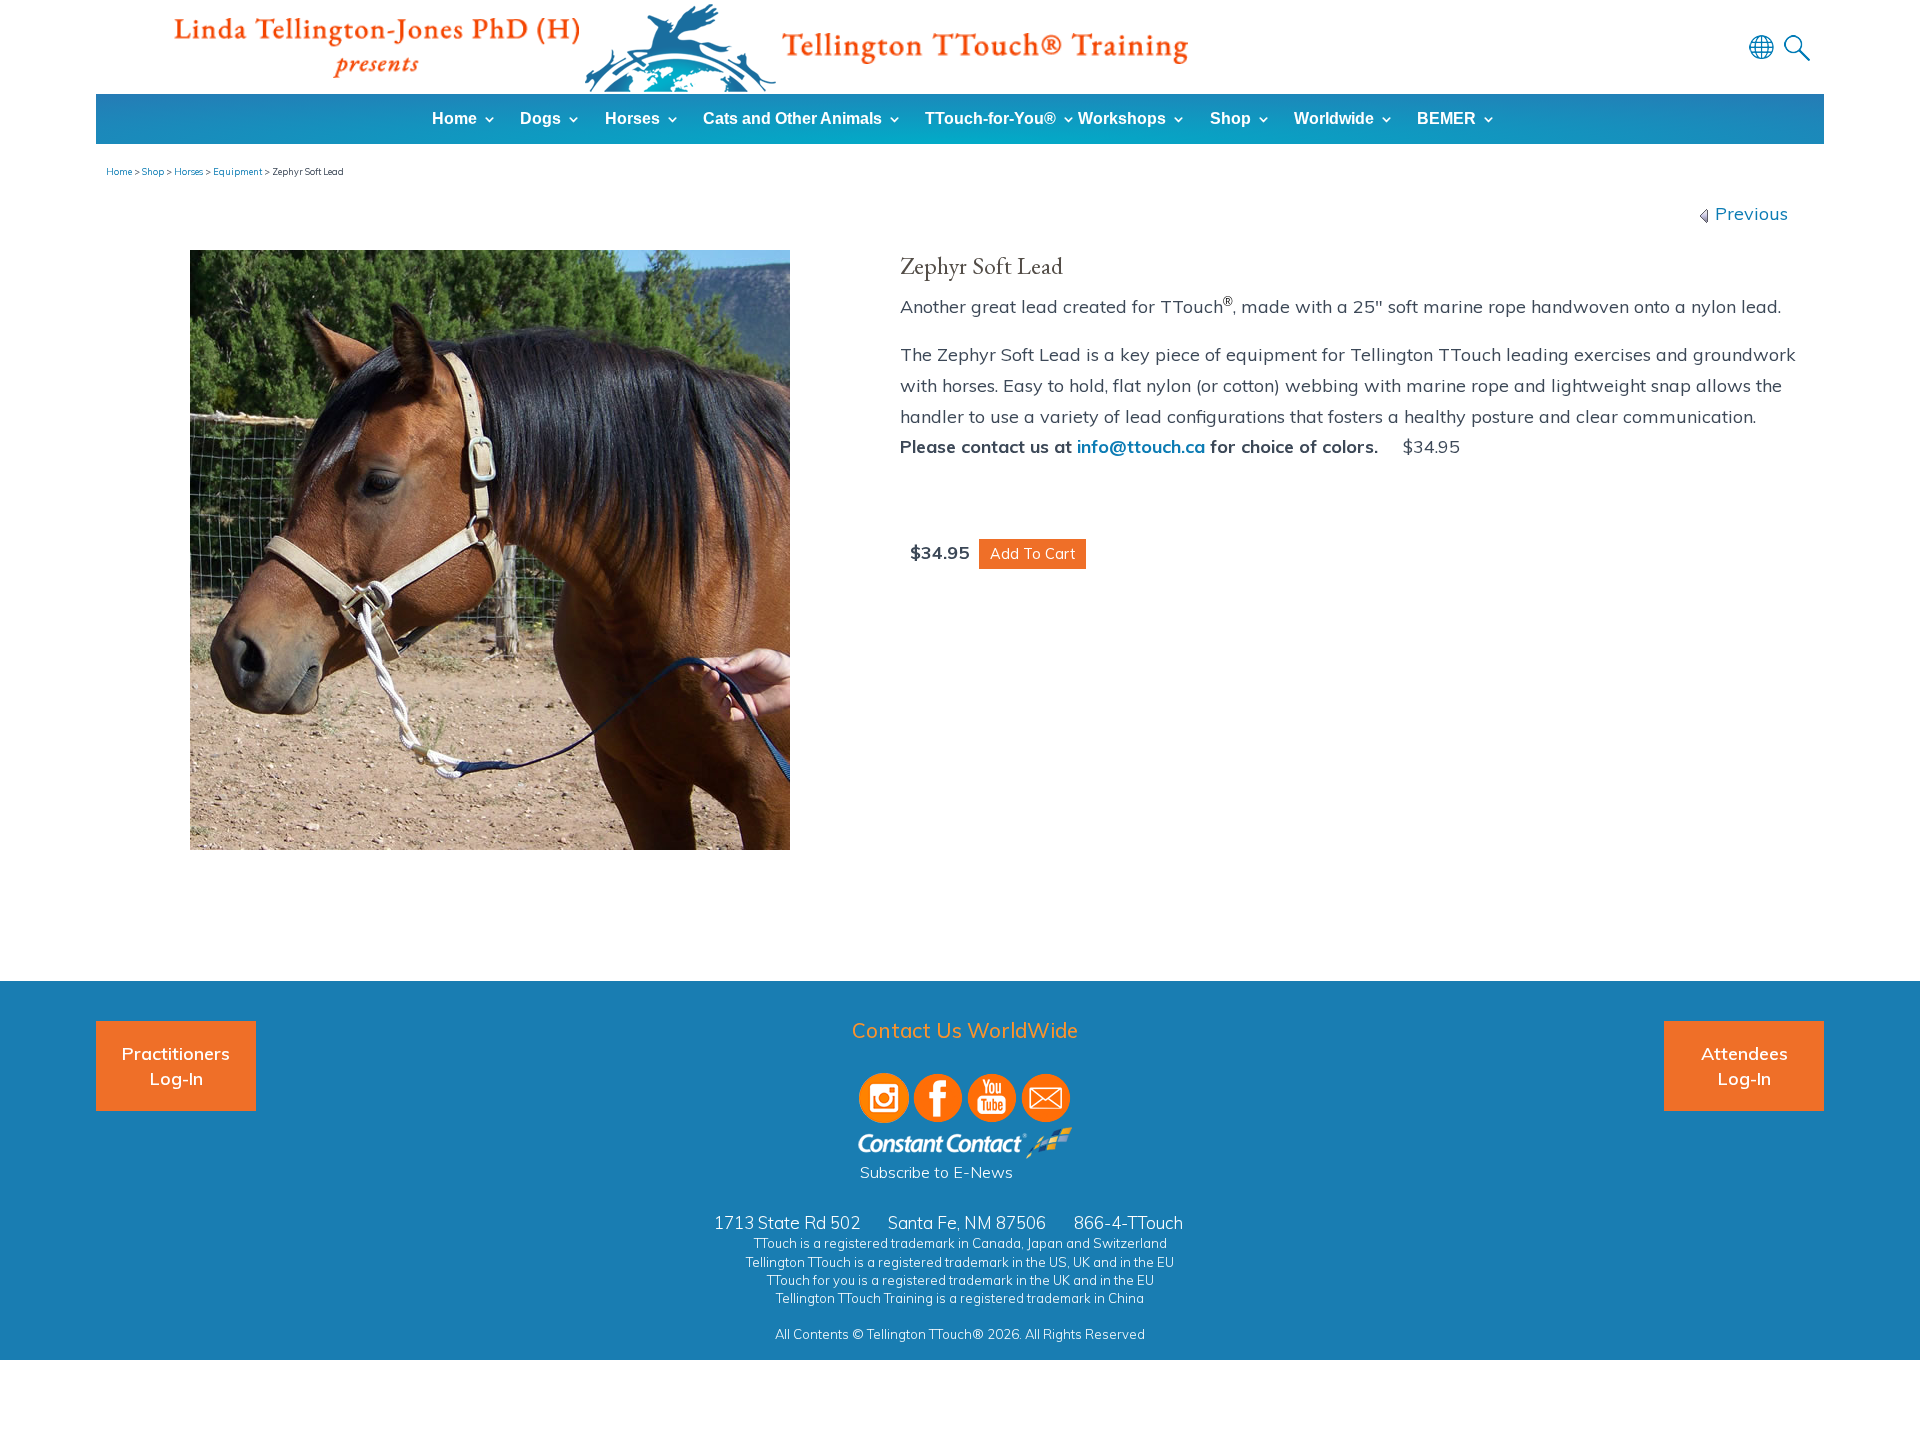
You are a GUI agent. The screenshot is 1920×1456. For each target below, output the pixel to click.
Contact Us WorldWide (965, 1030)
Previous (1749, 213)
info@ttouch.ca (1141, 446)
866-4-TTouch (1128, 1222)
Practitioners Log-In (176, 1066)
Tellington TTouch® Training (681, 48)
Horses (188, 171)
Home (119, 171)
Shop (153, 171)
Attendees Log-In (1744, 1066)
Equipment (237, 171)
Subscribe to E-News (936, 1172)
